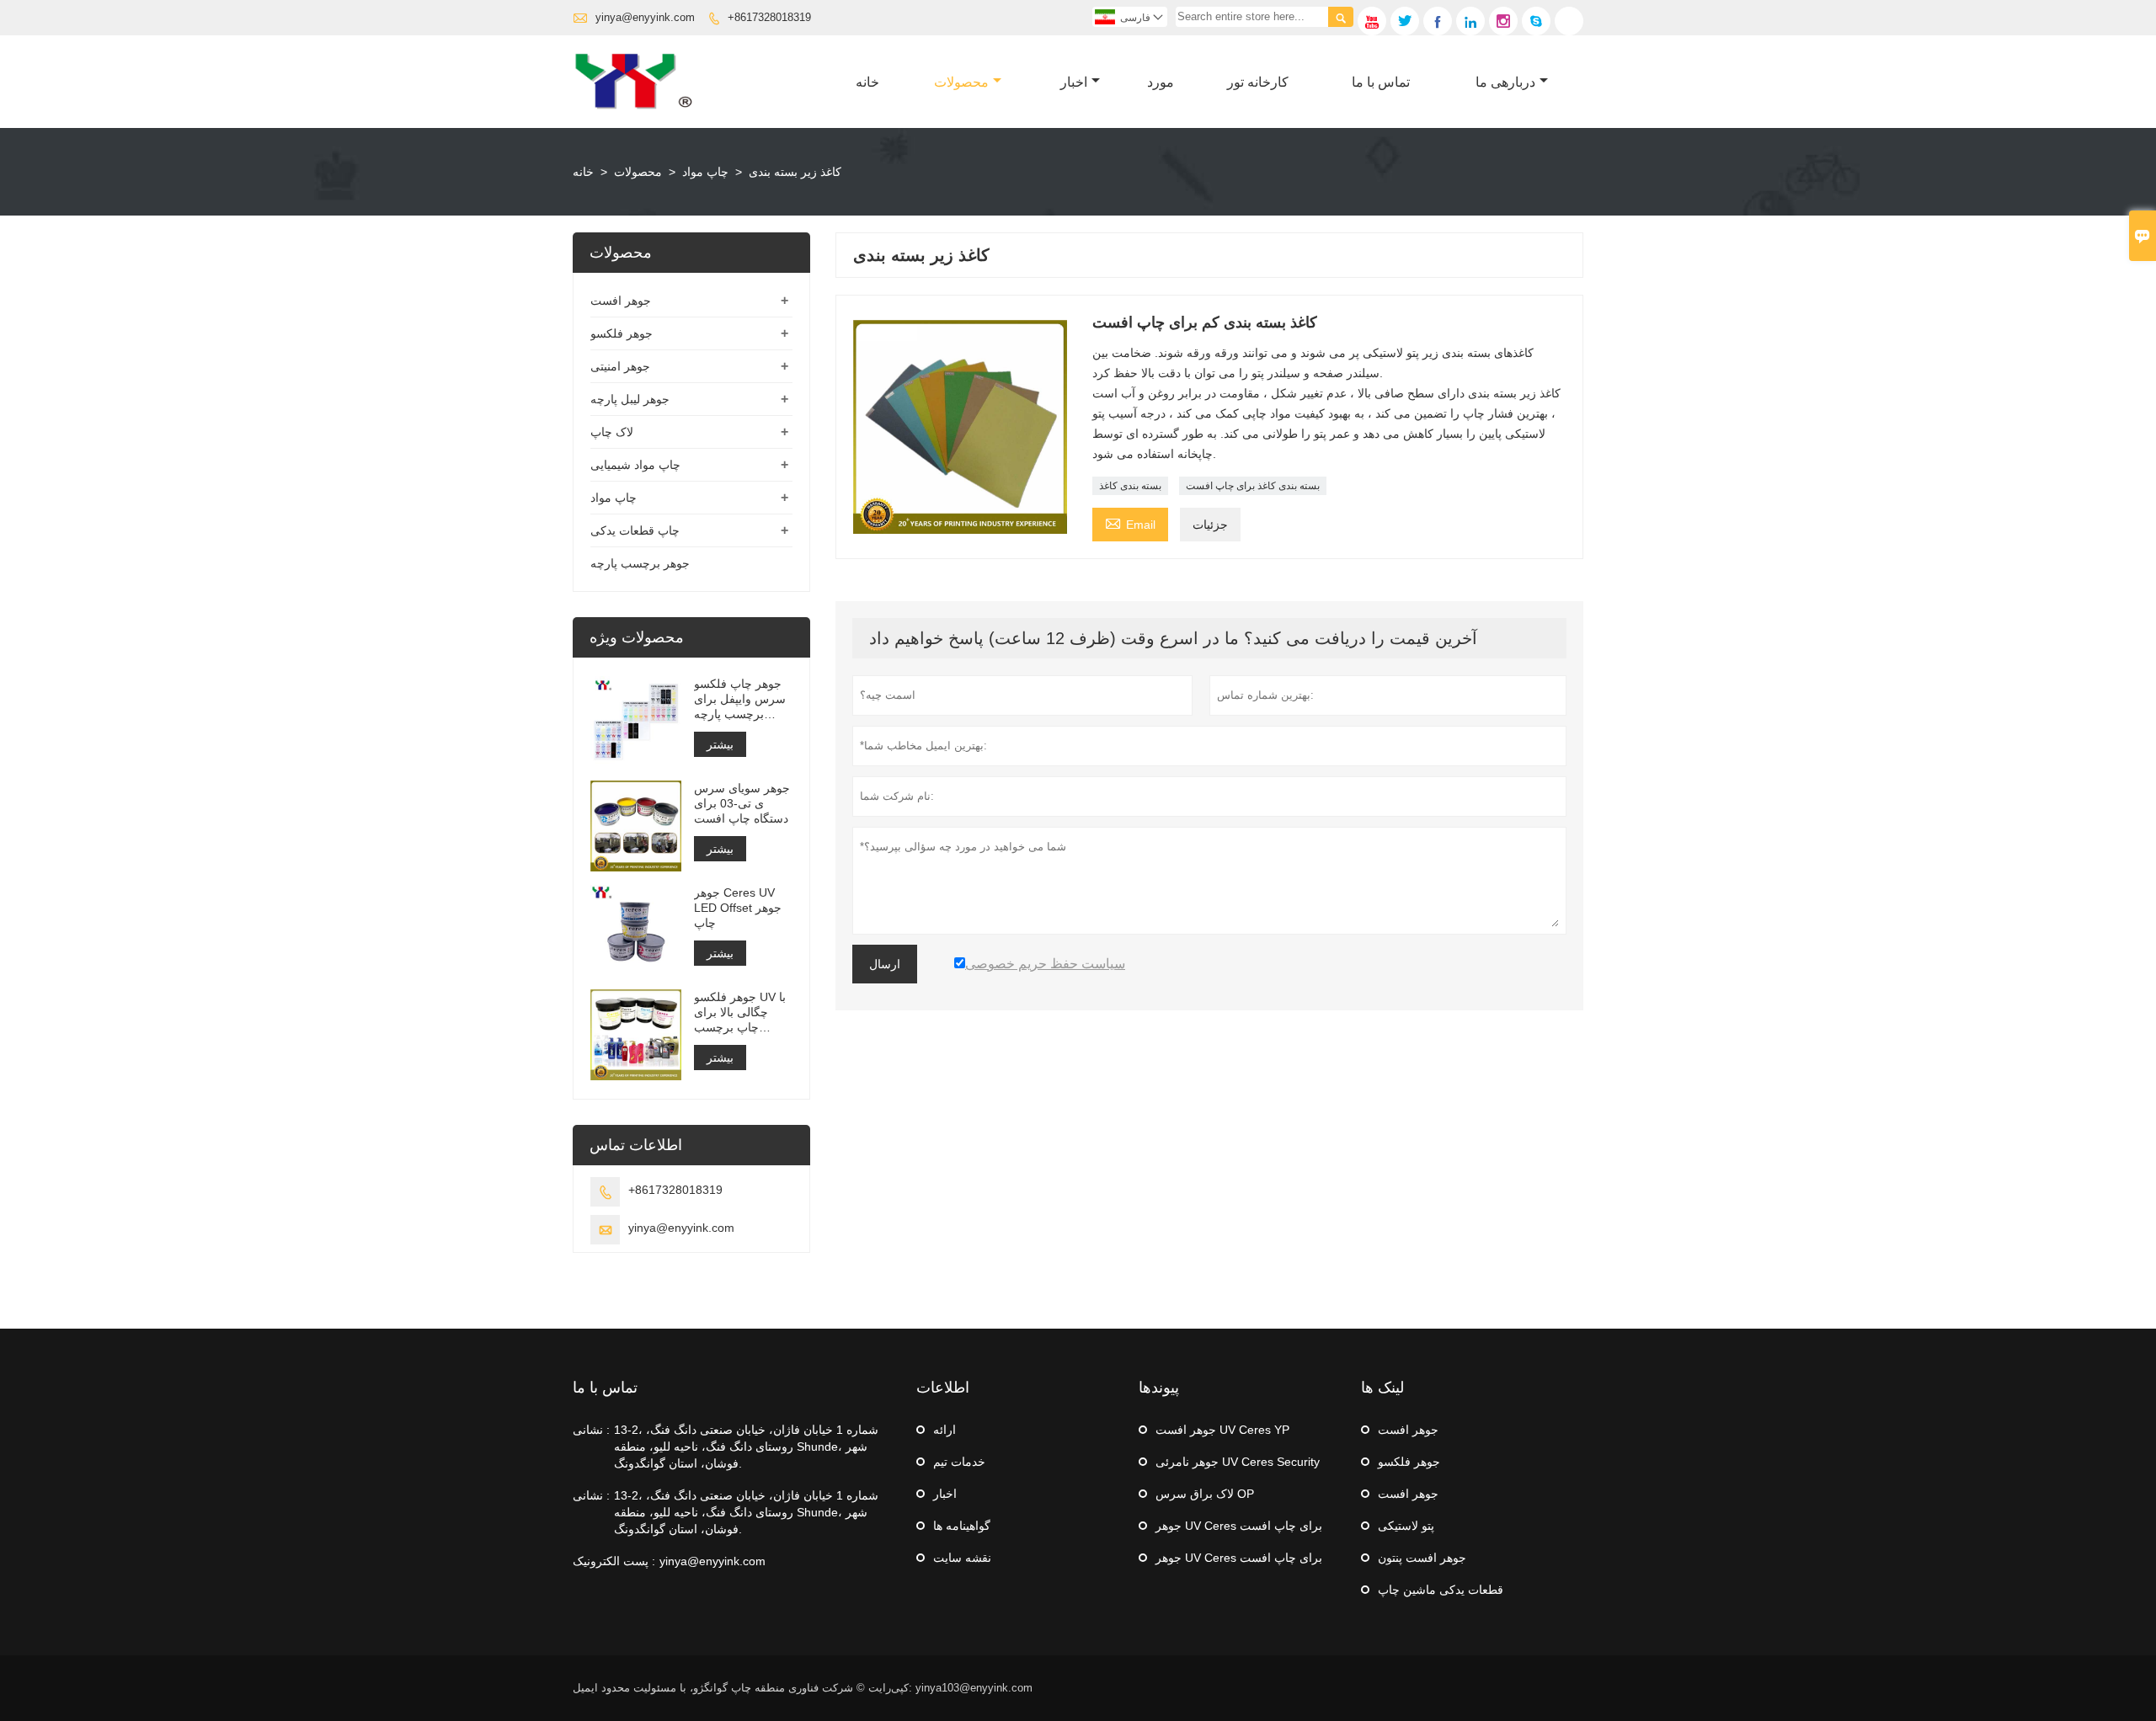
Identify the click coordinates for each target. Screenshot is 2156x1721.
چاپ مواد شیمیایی (635, 465)
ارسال (885, 964)
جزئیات (1210, 525)
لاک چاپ (612, 432)
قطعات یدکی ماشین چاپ (1441, 1590)
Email (1130, 522)
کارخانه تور (1258, 82)
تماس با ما (1381, 82)
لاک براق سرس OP (1205, 1494)
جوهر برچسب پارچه (640, 563)
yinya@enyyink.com (645, 17)
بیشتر (720, 744)
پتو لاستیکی (1406, 1526)
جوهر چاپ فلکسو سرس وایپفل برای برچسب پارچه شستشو (740, 699)
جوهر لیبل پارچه (630, 399)
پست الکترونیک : (614, 1561)
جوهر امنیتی (620, 366)
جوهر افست (621, 301)
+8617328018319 (769, 17)
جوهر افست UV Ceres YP (1222, 1430)
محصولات (961, 82)
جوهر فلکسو (622, 333)
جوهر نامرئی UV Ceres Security (1238, 1462)
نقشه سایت (962, 1558)
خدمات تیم (959, 1462)
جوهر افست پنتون (1422, 1558)
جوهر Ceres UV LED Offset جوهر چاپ (738, 908)
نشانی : (591, 1430)
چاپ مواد (705, 172)
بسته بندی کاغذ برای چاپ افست (1253, 486)
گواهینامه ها (962, 1526)
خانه (867, 82)
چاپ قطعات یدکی (635, 530)
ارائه (945, 1430)
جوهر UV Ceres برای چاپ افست (1239, 1526)
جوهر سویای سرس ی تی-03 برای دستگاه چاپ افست (742, 803)
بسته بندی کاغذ (1130, 486)
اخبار (1074, 82)
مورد (1161, 82)
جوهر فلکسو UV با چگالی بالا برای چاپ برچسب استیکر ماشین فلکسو (740, 1012)
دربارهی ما (1505, 82)
